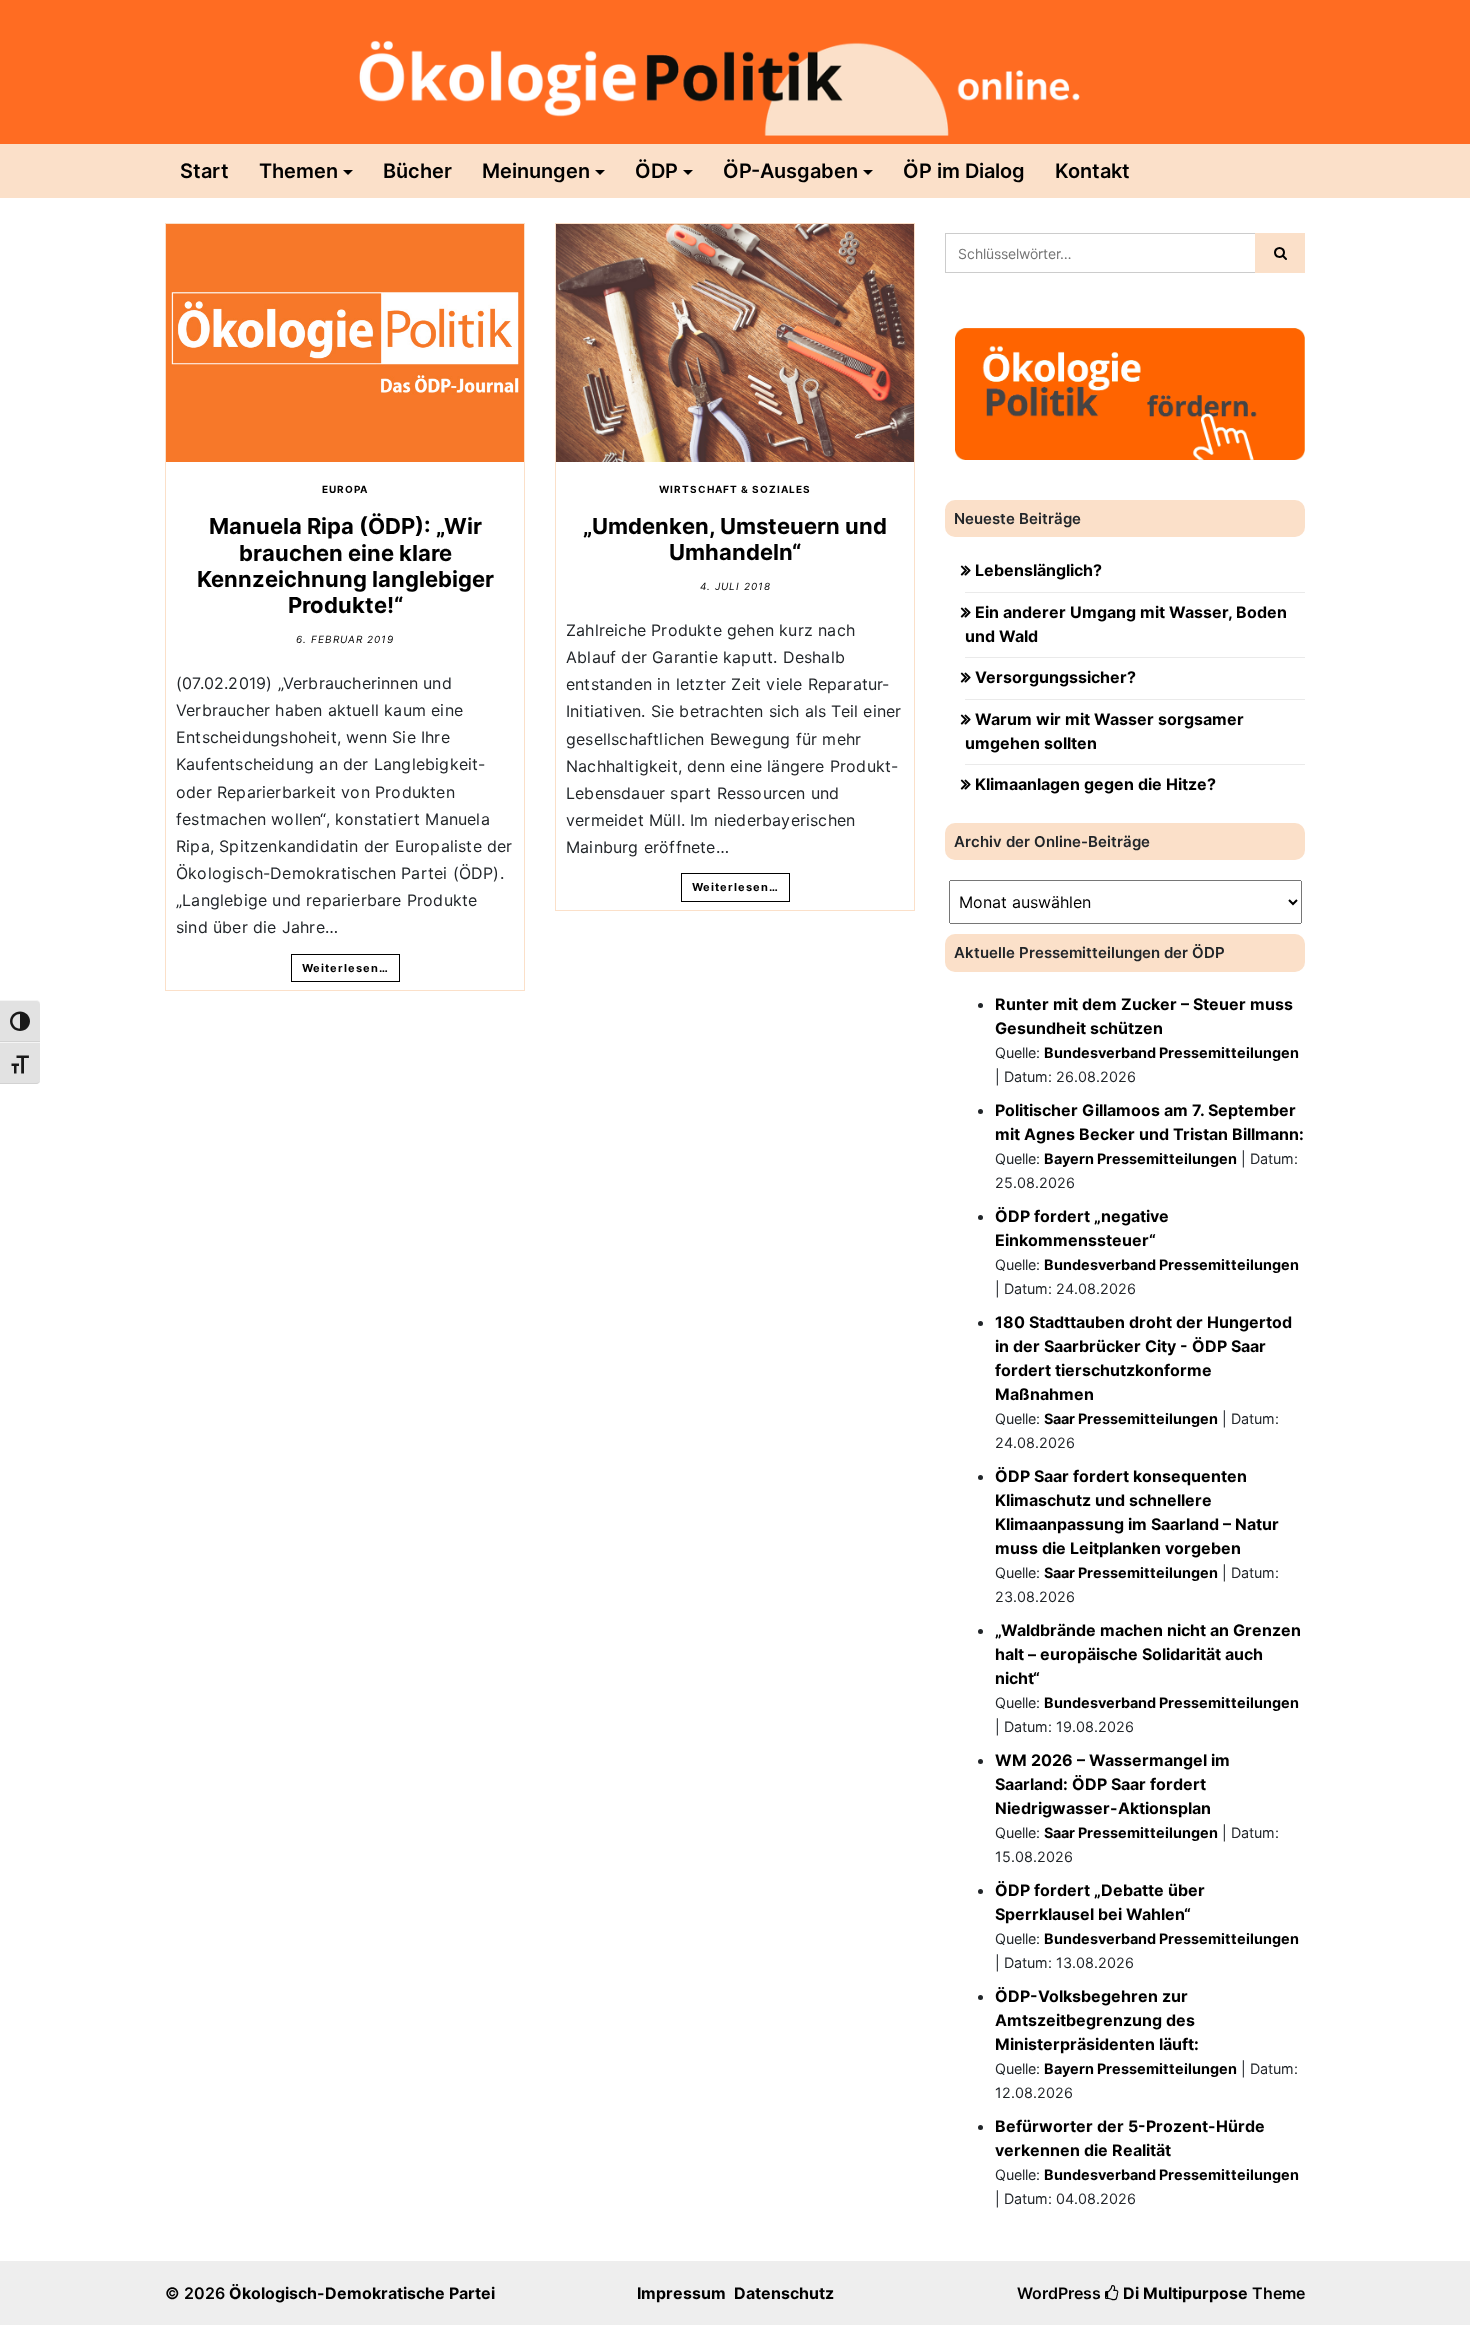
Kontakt (1092, 171)
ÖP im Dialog (964, 171)
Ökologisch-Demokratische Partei (362, 2293)
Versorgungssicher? (1055, 677)
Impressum (681, 2293)
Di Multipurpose (1183, 2293)
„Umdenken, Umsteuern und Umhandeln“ (735, 539)
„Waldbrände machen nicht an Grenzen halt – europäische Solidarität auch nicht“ (1148, 1654)
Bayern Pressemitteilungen (1140, 1158)
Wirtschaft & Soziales (735, 489)
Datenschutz (784, 2293)
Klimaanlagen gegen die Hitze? (1095, 784)
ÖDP (656, 171)
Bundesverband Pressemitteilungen (1171, 1052)
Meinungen (536, 171)
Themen (298, 171)
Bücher (417, 171)
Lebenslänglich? (1038, 570)
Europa (345, 489)
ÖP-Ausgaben (790, 171)
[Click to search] (1280, 253)
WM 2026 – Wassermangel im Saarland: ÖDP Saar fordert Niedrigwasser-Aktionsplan (1112, 1784)
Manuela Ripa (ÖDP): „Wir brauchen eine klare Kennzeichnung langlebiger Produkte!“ (345, 565)
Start (204, 171)
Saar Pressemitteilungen (1131, 1418)
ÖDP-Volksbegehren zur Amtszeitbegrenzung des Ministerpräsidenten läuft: (1097, 2020)
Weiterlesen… (345, 968)
